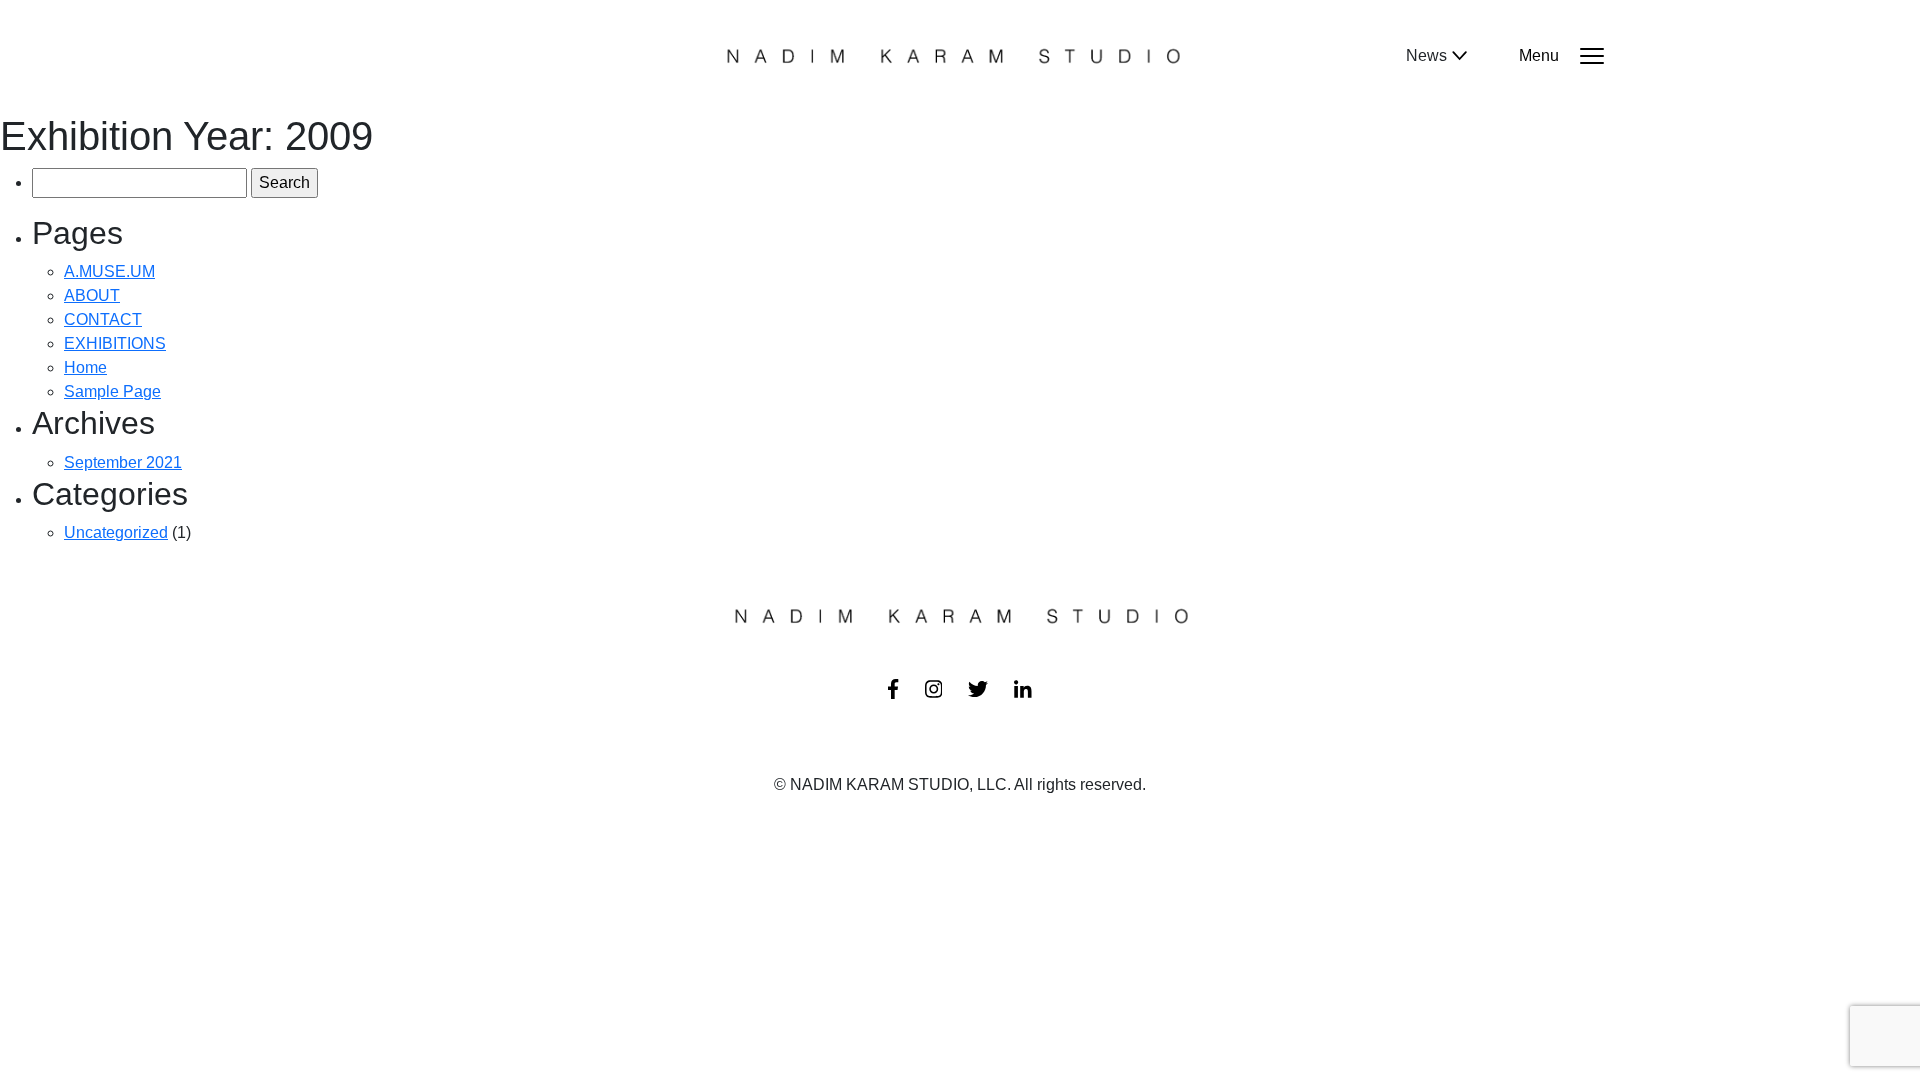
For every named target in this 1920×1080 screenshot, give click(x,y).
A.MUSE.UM (109, 271)
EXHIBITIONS (115, 343)
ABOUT (92, 295)
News (1426, 55)
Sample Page (112, 391)
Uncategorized (116, 532)
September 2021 (123, 462)
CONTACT (103, 319)
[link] (893, 687)
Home (85, 367)
